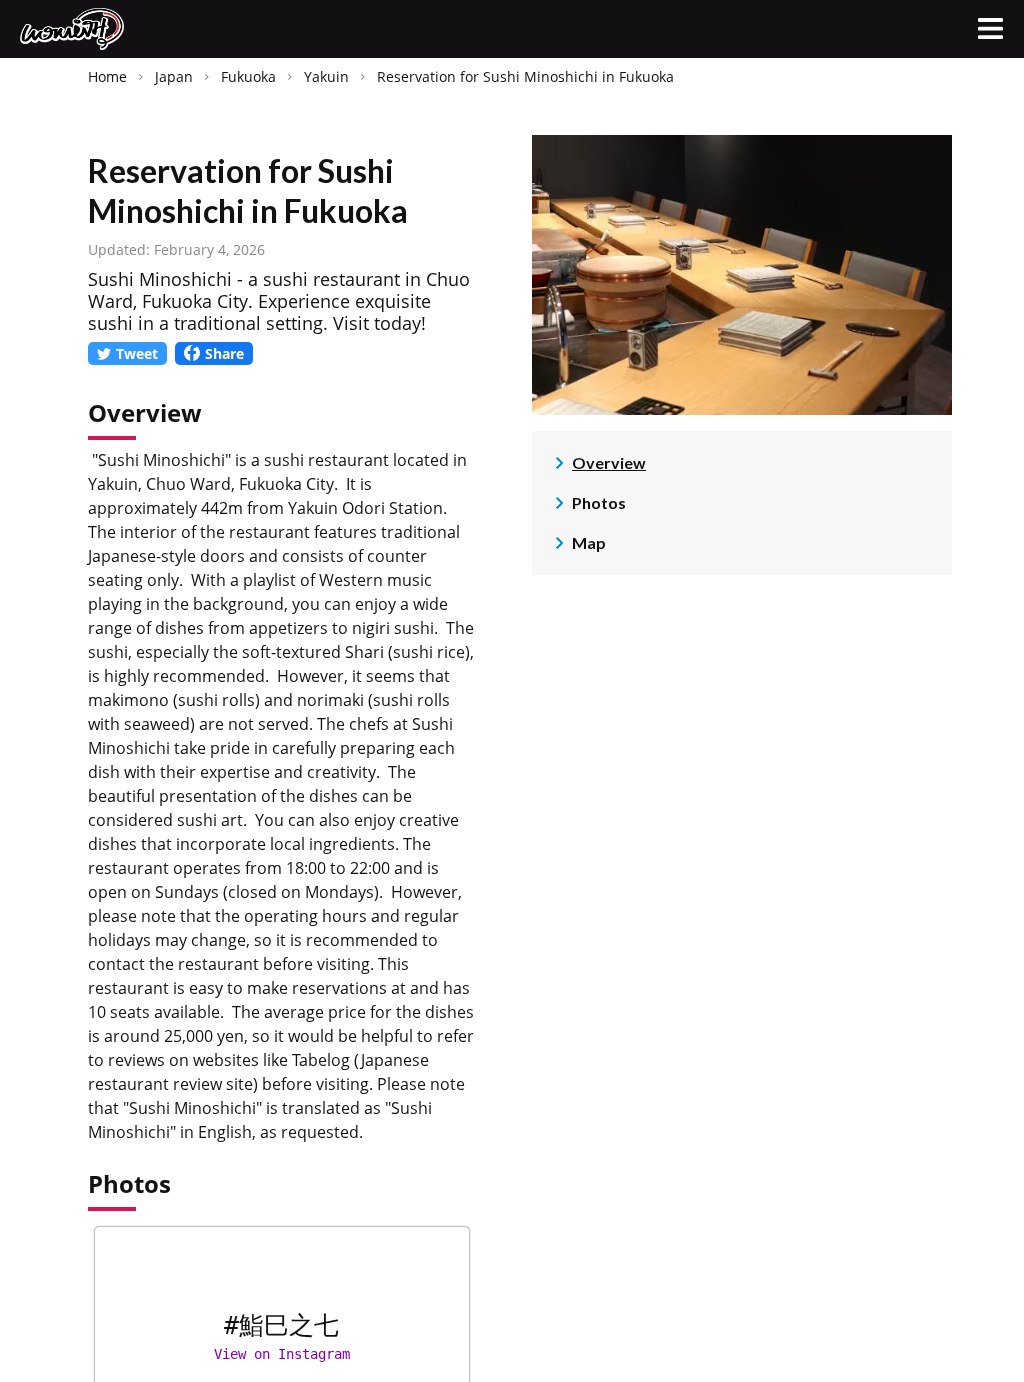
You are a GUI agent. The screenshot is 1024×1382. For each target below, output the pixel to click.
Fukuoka (248, 76)
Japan (174, 76)
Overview (609, 462)
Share (224, 353)
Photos (599, 502)
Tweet (137, 353)
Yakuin (326, 76)
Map (589, 542)
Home (107, 76)
